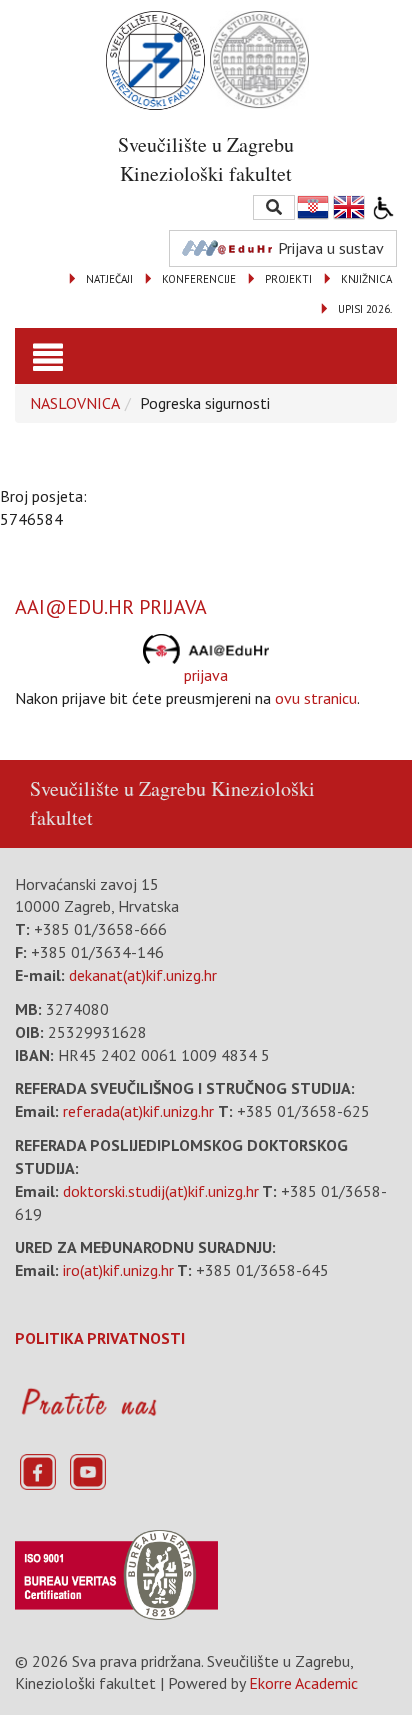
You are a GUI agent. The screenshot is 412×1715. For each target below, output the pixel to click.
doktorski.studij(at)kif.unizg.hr (161, 1191)
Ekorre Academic (303, 1683)
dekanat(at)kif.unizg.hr (143, 975)
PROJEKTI (288, 279)
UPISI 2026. (365, 309)
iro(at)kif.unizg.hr (118, 1270)
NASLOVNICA (75, 403)
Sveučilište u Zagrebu (118, 788)
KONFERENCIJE (199, 279)
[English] (350, 207)
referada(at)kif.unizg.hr (138, 1111)
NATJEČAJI (109, 279)
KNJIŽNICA (366, 279)
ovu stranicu (316, 698)
